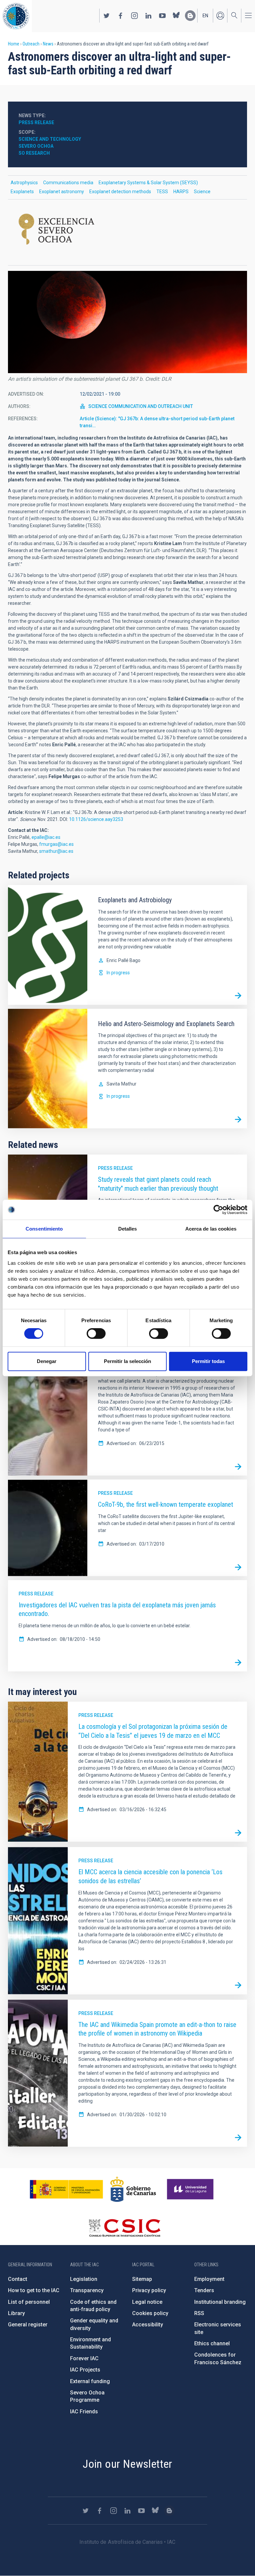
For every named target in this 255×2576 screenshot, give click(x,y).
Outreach (31, 44)
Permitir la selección (127, 1361)
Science (202, 192)
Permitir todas (208, 1361)
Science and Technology (50, 139)
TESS (162, 192)
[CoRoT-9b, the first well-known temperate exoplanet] (238, 1567)
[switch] (96, 1333)
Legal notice (147, 2302)
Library (16, 2313)
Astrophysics (24, 183)
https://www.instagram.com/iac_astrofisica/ (134, 16)
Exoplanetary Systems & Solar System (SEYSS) (148, 183)
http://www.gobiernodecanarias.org (133, 2189)
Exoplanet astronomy (62, 192)
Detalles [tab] (128, 1229)
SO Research (34, 153)
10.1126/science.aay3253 (96, 819)
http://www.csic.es (124, 2228)
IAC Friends (84, 2412)
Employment (209, 2279)
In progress (118, 973)
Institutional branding (220, 2302)
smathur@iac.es (56, 851)
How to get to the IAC (34, 2290)
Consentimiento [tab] (44, 1229)
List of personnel (29, 2302)
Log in (220, 16)
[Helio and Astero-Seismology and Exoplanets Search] (238, 1119)
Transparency (87, 2290)
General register (28, 2325)
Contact (18, 2279)
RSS (199, 2313)
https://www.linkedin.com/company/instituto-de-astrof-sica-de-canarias (148, 16)
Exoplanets (22, 192)
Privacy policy (149, 2290)
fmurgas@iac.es (56, 844)
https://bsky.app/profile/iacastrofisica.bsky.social (176, 16)
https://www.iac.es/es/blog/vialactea (190, 16)
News (48, 44)
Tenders (204, 2290)
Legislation (84, 2279)
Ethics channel (212, 2343)
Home (14, 44)
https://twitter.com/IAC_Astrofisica (107, 16)
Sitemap (142, 2279)
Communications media (68, 183)
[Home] (16, 16)
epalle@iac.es (46, 837)
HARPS (181, 192)
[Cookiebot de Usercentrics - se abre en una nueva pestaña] (218, 1210)
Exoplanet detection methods (120, 192)
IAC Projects (85, 2370)
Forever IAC (84, 2358)
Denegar (47, 1361)
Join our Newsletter (127, 2464)
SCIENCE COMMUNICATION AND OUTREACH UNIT (141, 406)
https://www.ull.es (191, 2189)
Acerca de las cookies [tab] (211, 1229)
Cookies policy (150, 2313)
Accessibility (148, 2325)
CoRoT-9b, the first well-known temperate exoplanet (166, 1504)
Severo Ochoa (36, 146)
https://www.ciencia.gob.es (66, 2189)
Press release (115, 1168)
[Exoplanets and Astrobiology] (238, 996)
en (205, 16)
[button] (127, 322)
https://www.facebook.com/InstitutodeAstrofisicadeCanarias (121, 16)
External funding (90, 2381)
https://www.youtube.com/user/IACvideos (162, 16)
